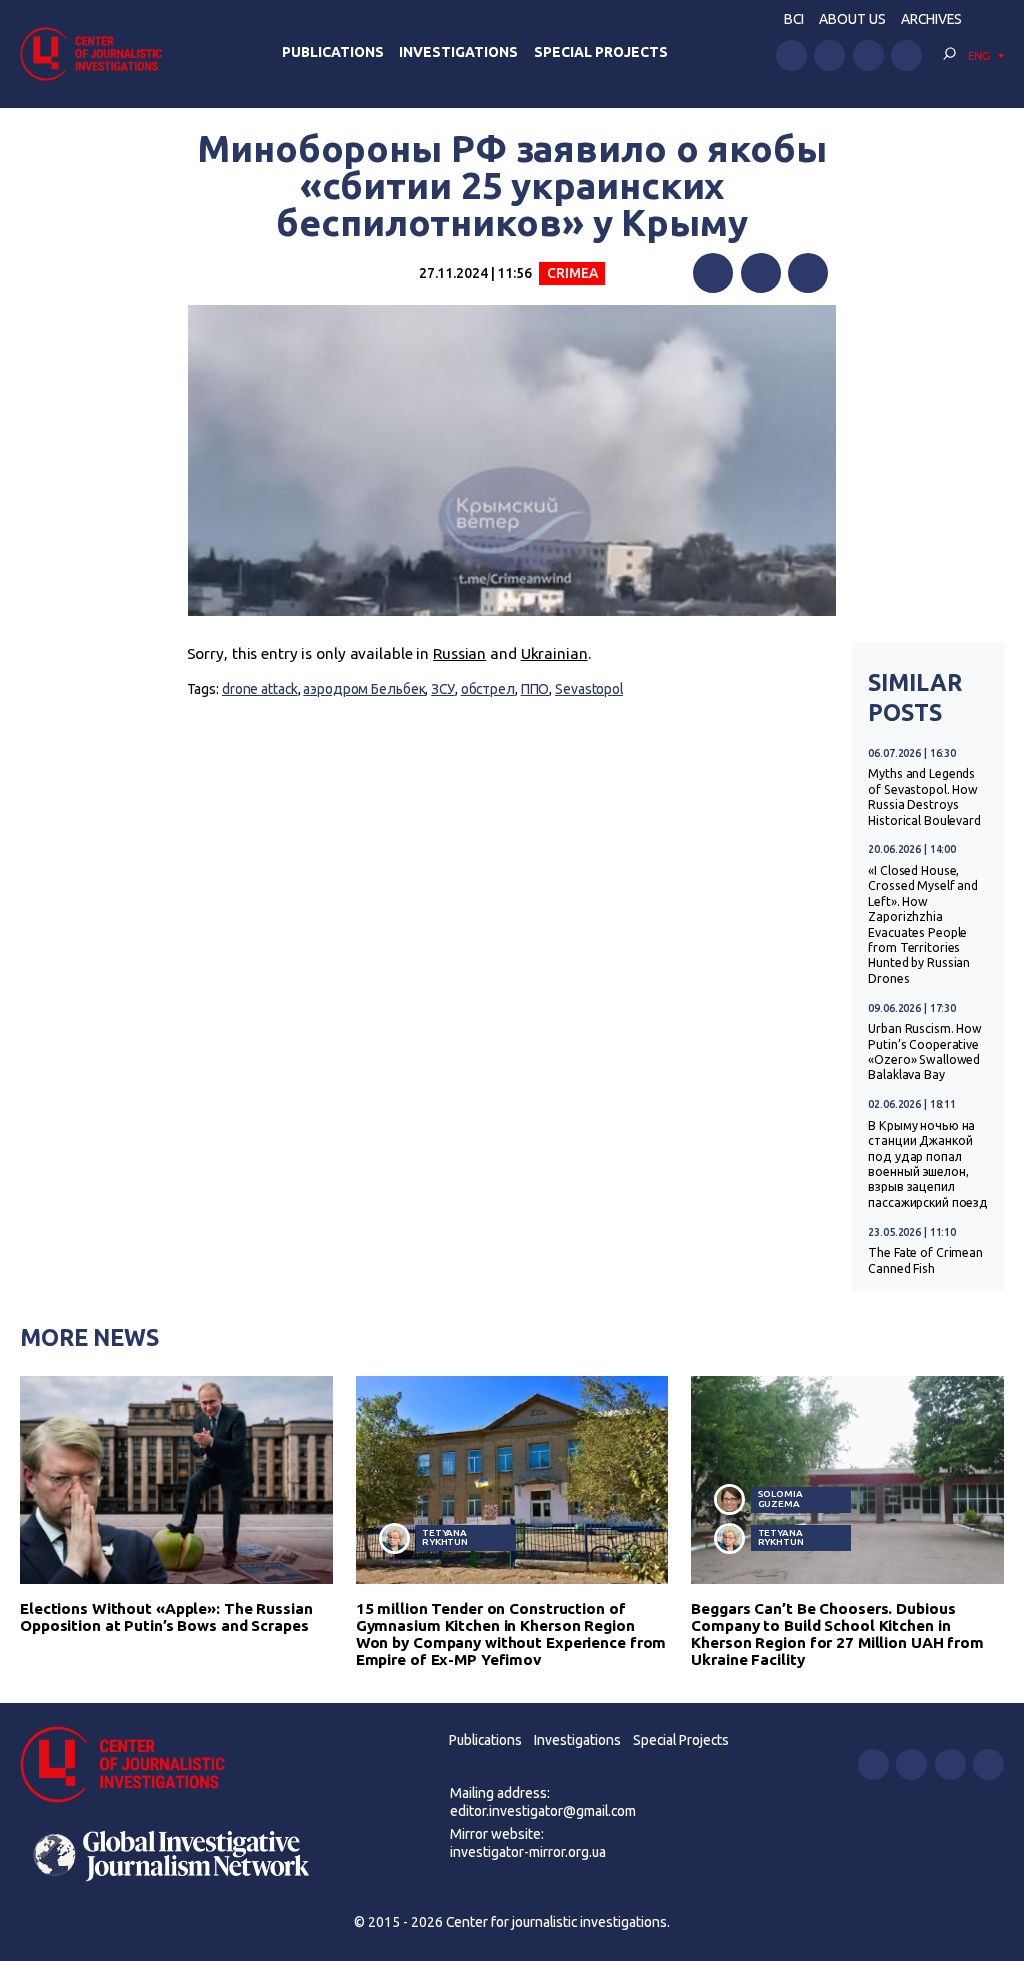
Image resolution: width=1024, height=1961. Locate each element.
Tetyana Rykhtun (445, 1537)
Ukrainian (554, 653)
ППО (535, 689)
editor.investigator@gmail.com (543, 1811)
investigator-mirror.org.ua (528, 1852)
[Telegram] (808, 273)
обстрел (488, 689)
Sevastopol (589, 689)
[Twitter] (761, 273)
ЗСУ (443, 689)
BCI (794, 19)
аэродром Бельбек (364, 689)
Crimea (572, 273)
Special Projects (601, 52)
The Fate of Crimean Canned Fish (925, 1260)
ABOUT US (852, 19)
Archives (931, 19)
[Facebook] (713, 273)
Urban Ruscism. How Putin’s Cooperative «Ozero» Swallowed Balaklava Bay (925, 1051)
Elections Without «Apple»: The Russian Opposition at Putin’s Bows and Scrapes (166, 1617)
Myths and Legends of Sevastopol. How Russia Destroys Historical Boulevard (924, 796)
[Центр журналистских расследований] (97, 53)
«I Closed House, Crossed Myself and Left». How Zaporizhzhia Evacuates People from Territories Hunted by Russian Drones (923, 924)
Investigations (458, 52)
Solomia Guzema (780, 1498)
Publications (333, 52)
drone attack (260, 689)
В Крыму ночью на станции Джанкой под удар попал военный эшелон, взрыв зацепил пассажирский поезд (928, 1164)
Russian (459, 653)
